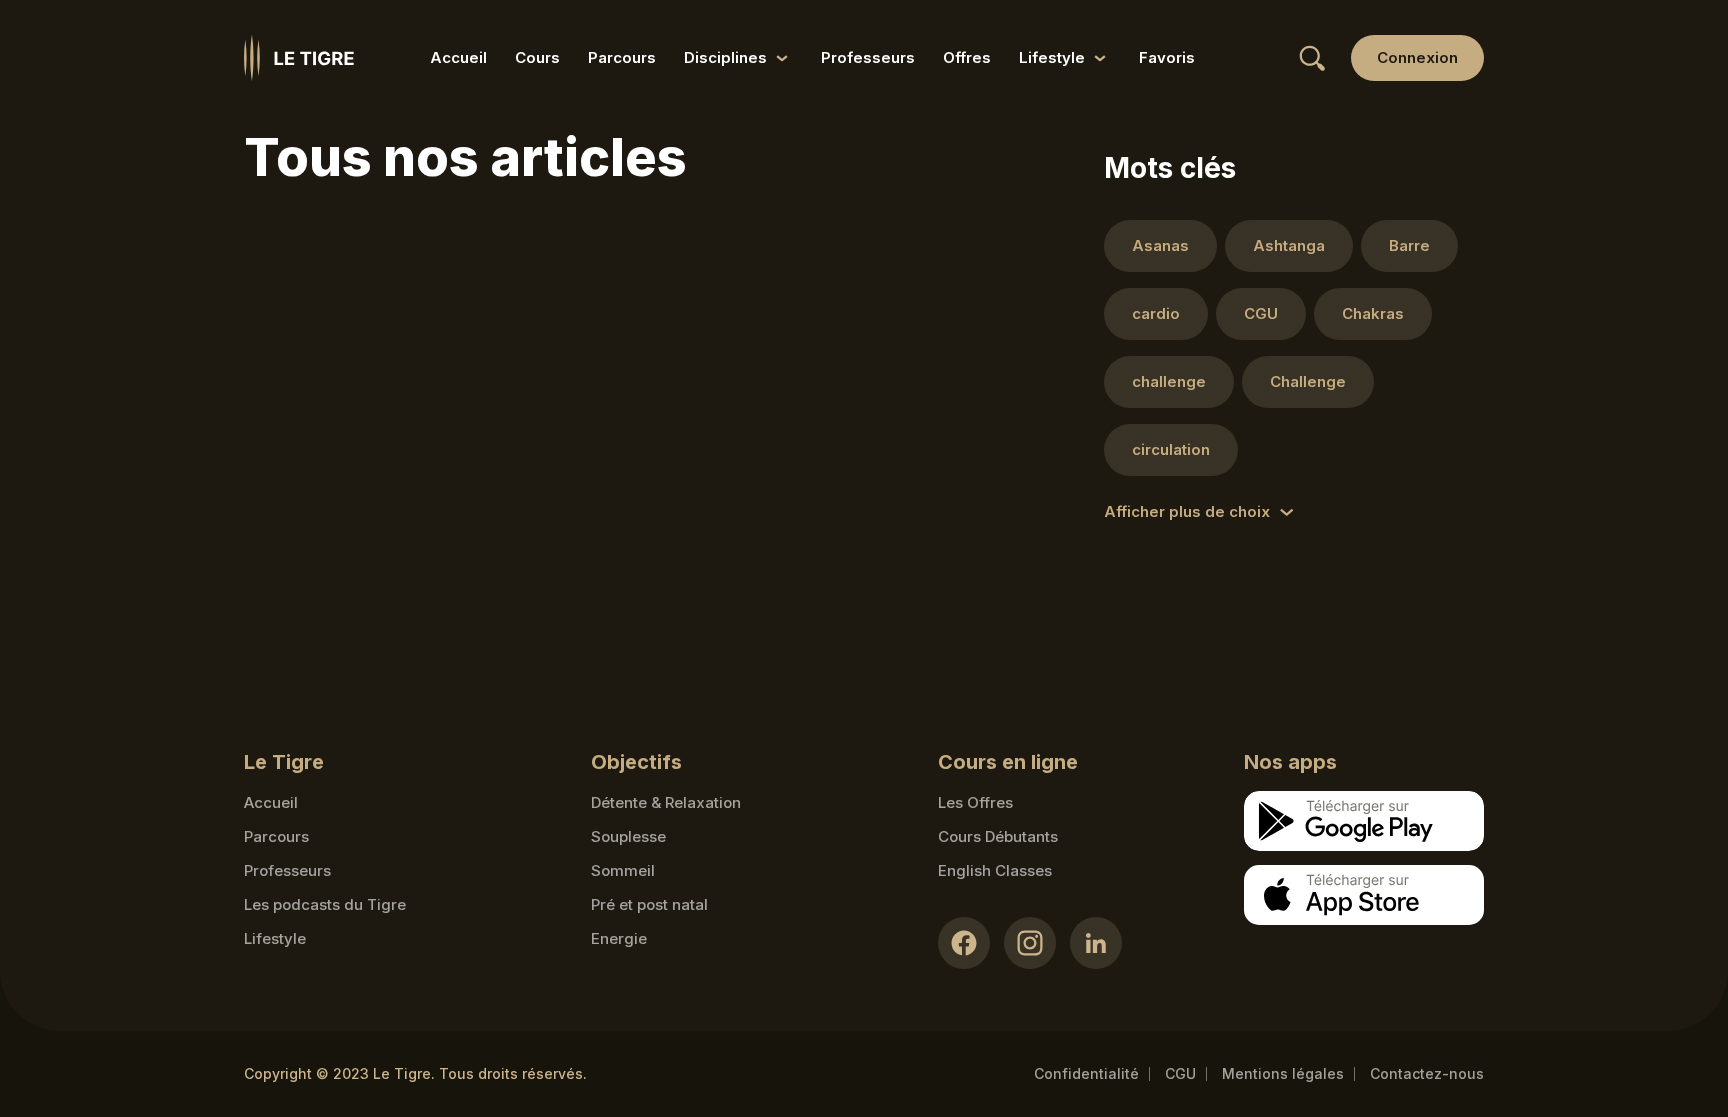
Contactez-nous (1427, 1073)
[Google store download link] (1364, 821)
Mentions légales (1283, 1073)
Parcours (622, 57)
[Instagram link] (1030, 943)
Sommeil (623, 870)
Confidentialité (1086, 1073)
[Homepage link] (299, 58)
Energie (619, 938)
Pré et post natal (649, 904)
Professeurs (868, 57)
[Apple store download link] (1364, 895)
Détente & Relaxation (666, 802)
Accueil (458, 57)
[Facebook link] (964, 943)
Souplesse (628, 836)
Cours (537, 57)
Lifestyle (275, 938)
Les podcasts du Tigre (325, 904)
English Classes (995, 870)
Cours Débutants (998, 836)
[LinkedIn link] (1096, 943)
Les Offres (975, 802)
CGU (1180, 1073)
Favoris (1167, 57)
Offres (967, 57)
